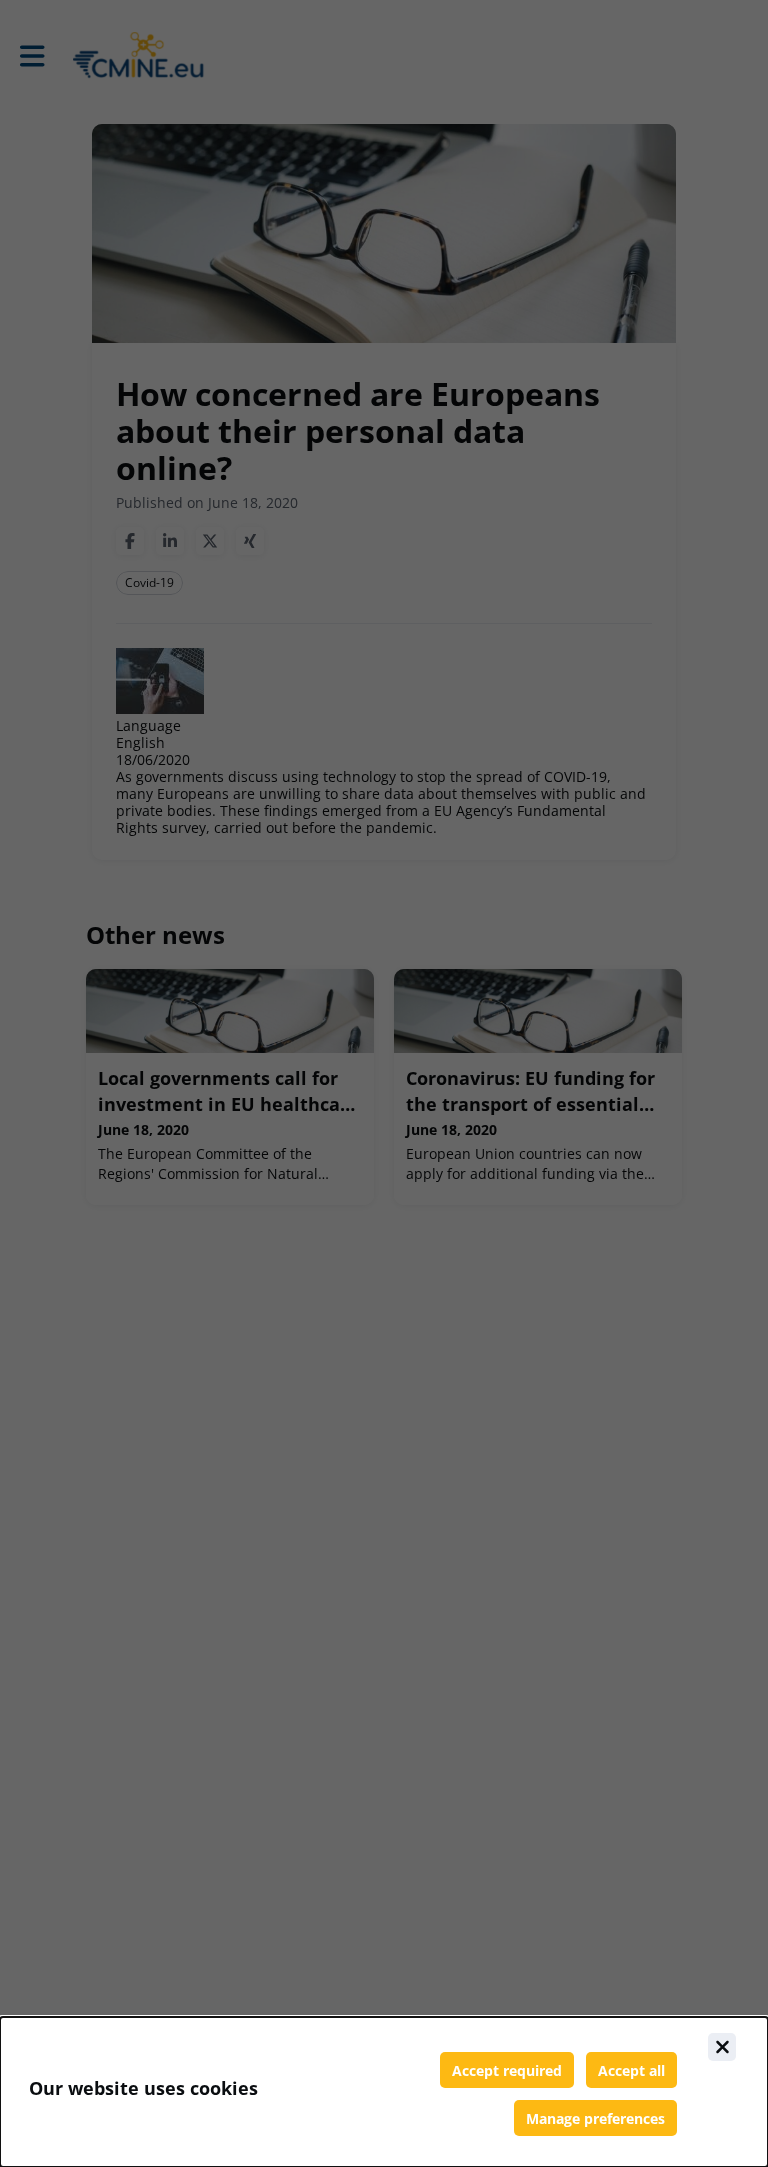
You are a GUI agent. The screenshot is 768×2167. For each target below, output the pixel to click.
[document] (384, 2092)
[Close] (722, 2047)
